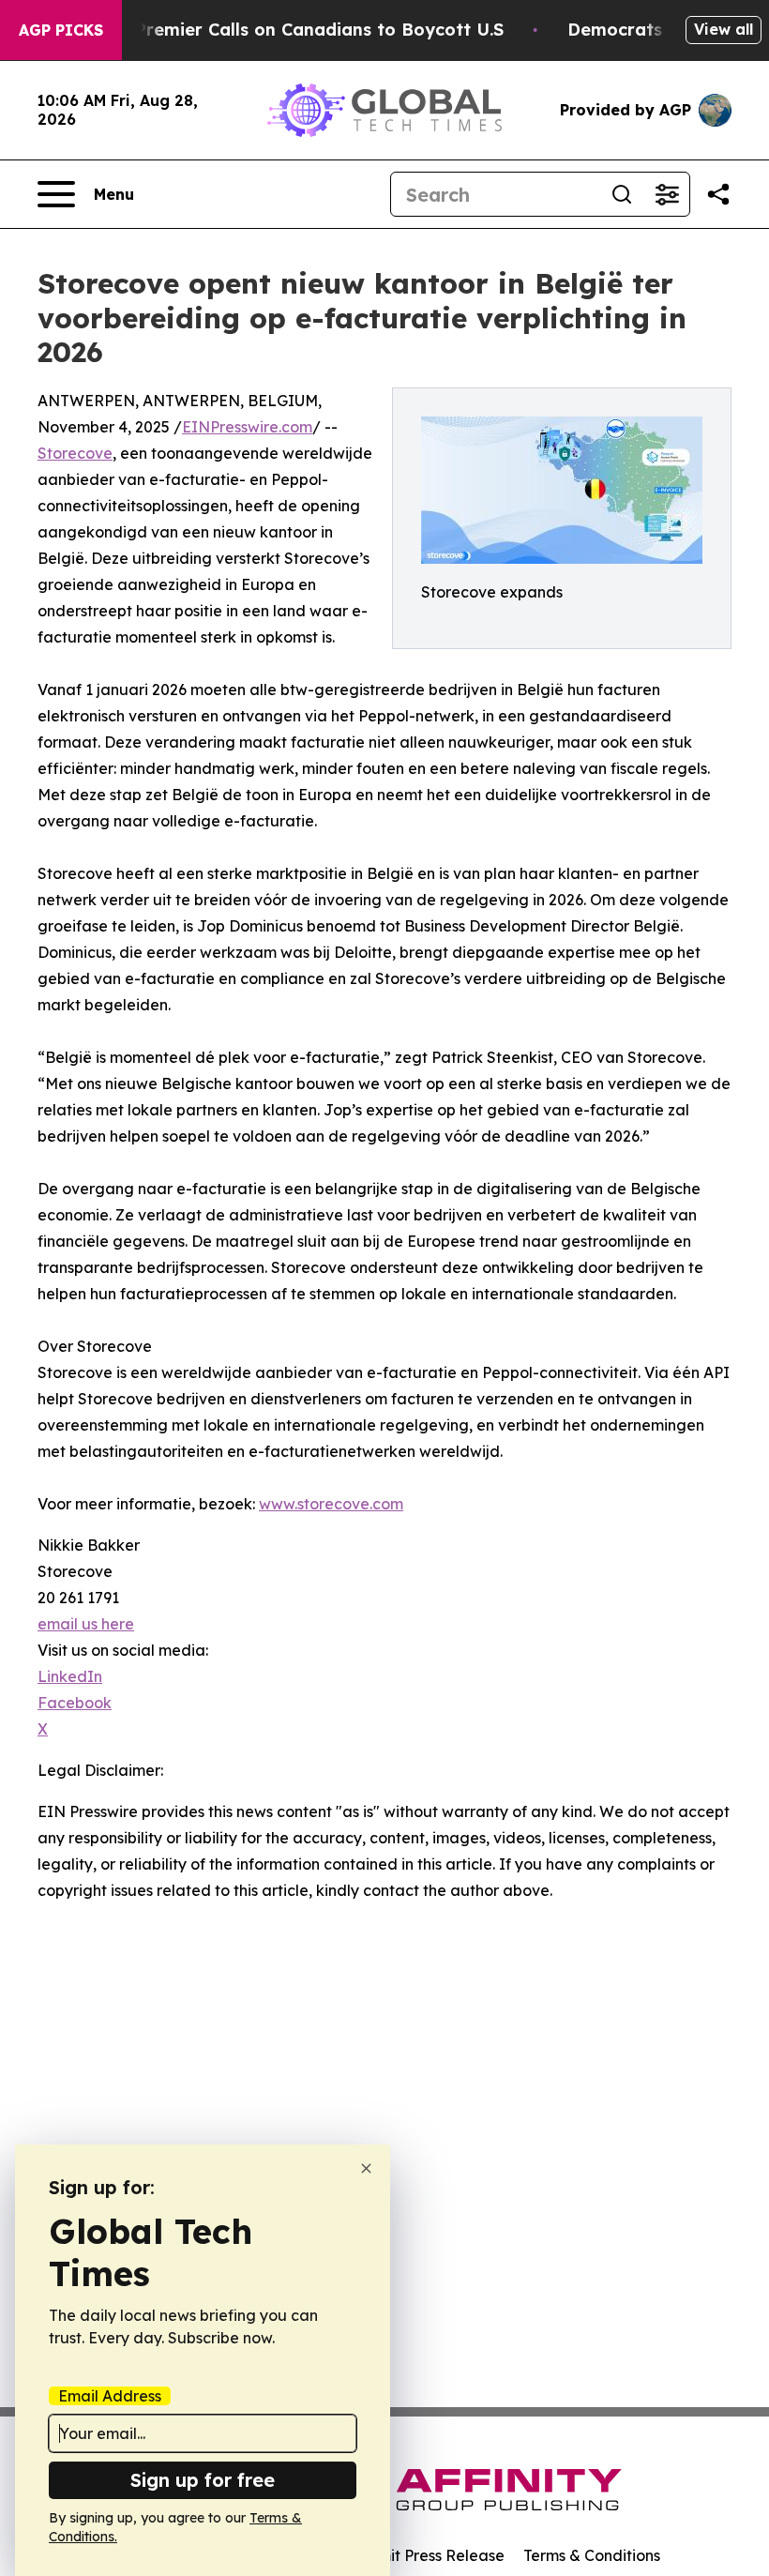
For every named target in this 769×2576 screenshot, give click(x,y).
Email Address (110, 2396)
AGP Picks (61, 30)
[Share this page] (718, 194)
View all (724, 29)
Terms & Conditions (592, 2555)
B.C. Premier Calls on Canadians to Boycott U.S (301, 30)
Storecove (75, 453)
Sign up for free (203, 2480)
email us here (86, 1624)
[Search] (622, 194)
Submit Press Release (427, 2555)
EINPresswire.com (247, 427)
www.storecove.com (331, 1504)
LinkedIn (70, 1676)
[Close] (366, 2168)
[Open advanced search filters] (667, 194)
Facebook (75, 1703)
